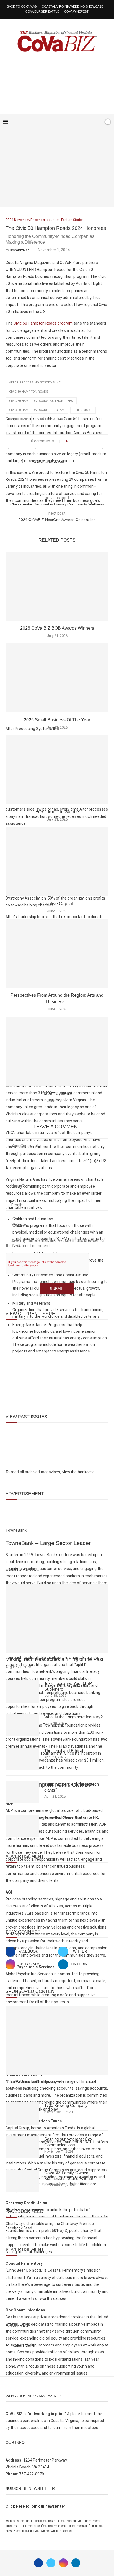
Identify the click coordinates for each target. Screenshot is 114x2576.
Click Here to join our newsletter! (36, 2506)
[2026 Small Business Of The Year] (57, 678)
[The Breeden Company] (57, 2041)
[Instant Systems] (57, 1051)
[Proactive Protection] (22, 1826)
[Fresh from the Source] (57, 769)
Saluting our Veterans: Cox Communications (68, 2142)
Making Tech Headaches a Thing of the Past (54, 1659)
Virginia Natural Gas (55, 419)
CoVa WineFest (76, 11)
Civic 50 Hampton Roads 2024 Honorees (41, 401)
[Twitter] (51, 2563)
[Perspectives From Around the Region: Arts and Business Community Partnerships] (57, 953)
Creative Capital (57, 904)
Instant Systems (57, 1093)
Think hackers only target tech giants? (72, 1787)
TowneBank (19, 419)
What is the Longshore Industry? (73, 1717)
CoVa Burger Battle (42, 11)
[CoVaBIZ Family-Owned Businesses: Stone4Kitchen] (22, 2181)
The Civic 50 (83, 410)
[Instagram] (63, 2563)
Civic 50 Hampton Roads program (37, 410)
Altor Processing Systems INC (35, 383)
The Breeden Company (31, 2082)
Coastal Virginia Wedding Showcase (72, 6)
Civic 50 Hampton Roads (29, 392)
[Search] (98, 122)
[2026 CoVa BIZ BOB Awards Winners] (57, 586)
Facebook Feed (19, 2228)
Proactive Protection (63, 1818)
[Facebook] (82, 122)
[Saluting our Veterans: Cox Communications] (22, 2147)
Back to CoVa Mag (22, 6)
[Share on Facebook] (74, 441)
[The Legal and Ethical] (22, 1759)
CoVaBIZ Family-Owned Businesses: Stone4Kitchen (69, 2176)
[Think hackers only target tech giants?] (22, 1792)
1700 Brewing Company (66, 2105)
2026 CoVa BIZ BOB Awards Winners (57, 628)
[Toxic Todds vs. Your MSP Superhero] (22, 1691)
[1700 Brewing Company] (22, 2114)
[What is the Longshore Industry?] (22, 1725)
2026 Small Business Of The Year (57, 720)
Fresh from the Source (57, 812)
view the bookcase (78, 1472)
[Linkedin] (76, 2563)
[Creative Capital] (57, 861)
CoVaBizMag (20, 250)
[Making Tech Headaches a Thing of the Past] (57, 1618)
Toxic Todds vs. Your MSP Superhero (68, 1686)
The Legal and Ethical (64, 1751)
